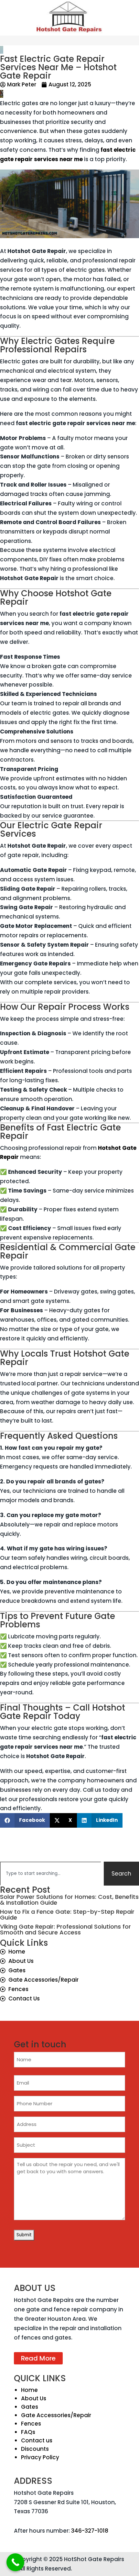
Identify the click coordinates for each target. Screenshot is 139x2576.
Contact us (37, 2440)
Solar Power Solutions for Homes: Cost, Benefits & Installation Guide (69, 1900)
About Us (34, 2398)
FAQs (28, 2432)
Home (29, 2390)
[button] (25, 1820)
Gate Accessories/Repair (56, 2415)
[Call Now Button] (15, 2562)
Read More (38, 2358)
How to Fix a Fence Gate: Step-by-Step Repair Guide (67, 1915)
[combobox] (51, 1874)
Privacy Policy (40, 2457)
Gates (30, 2407)
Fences (31, 2424)
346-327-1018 (90, 2531)
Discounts (35, 2449)
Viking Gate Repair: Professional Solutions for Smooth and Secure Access (65, 1929)
